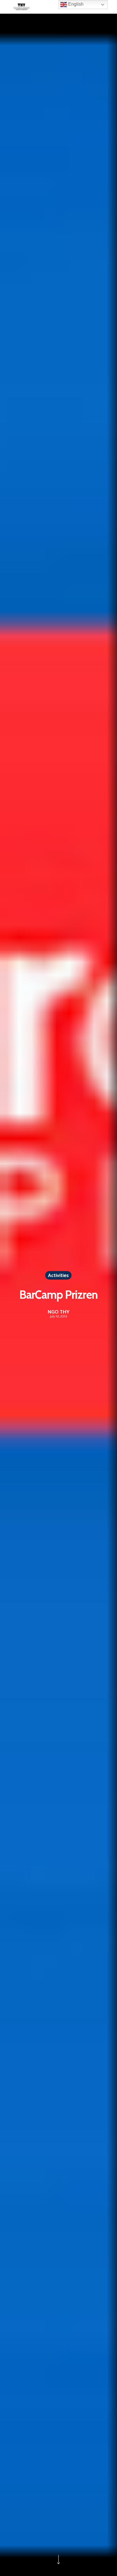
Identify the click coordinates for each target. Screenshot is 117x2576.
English (75, 4)
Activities (58, 1275)
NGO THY (59, 1312)
